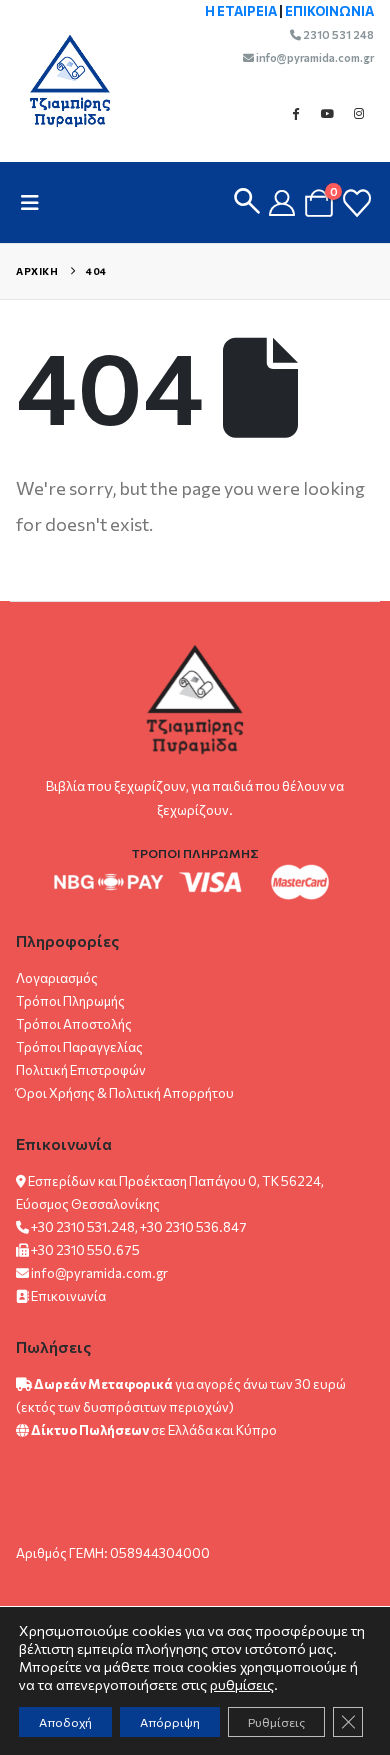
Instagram (359, 113)
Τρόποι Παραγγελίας (79, 1047)
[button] (36, 202)
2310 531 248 (337, 34)
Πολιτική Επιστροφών (81, 1070)
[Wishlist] (357, 203)
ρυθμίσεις (242, 1684)
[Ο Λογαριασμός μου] (282, 203)
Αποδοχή (65, 1722)
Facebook (295, 113)
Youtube (327, 113)
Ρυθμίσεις (276, 1722)
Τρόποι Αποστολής (74, 1024)
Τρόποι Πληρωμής (70, 1001)
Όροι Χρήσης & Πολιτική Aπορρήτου (125, 1093)
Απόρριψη (170, 1722)
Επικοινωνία (68, 1296)
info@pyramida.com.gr (314, 57)
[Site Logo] (60, 80)
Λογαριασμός (57, 978)
